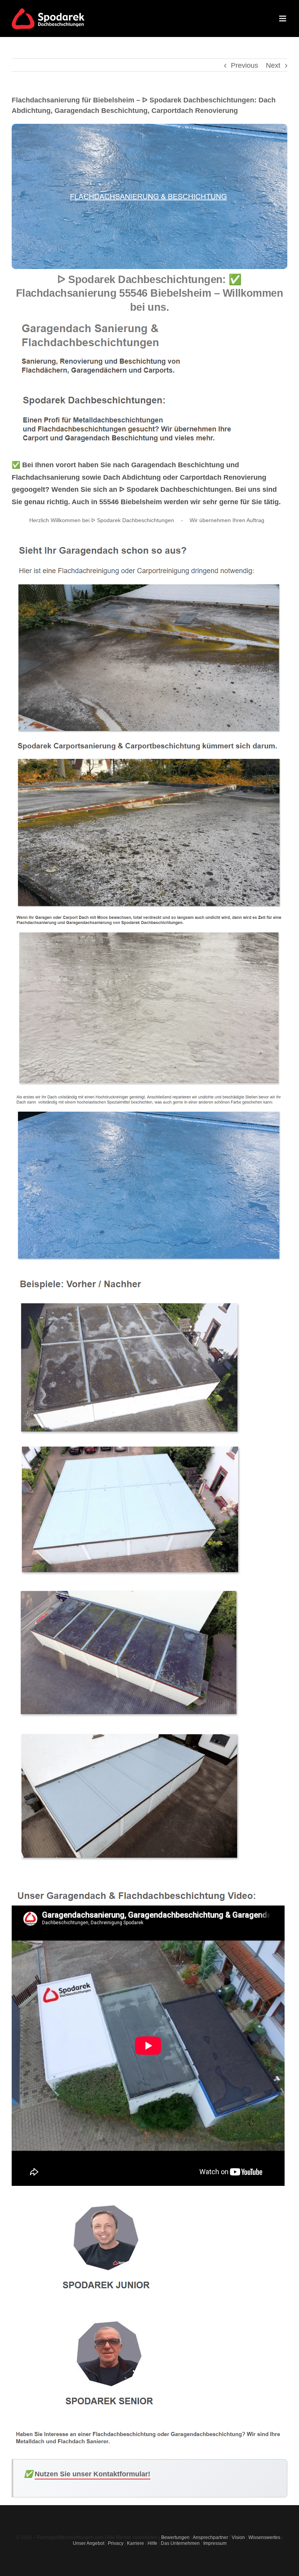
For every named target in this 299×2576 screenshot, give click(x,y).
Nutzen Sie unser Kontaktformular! (92, 2474)
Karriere (135, 2543)
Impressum (215, 2543)
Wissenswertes (264, 2537)
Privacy (116, 2543)
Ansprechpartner (210, 2537)
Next (273, 65)
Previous (244, 65)
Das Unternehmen (180, 2543)
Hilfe (152, 2543)
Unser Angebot (89, 2543)
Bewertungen (175, 2537)
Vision (238, 2537)
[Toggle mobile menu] (283, 18)
